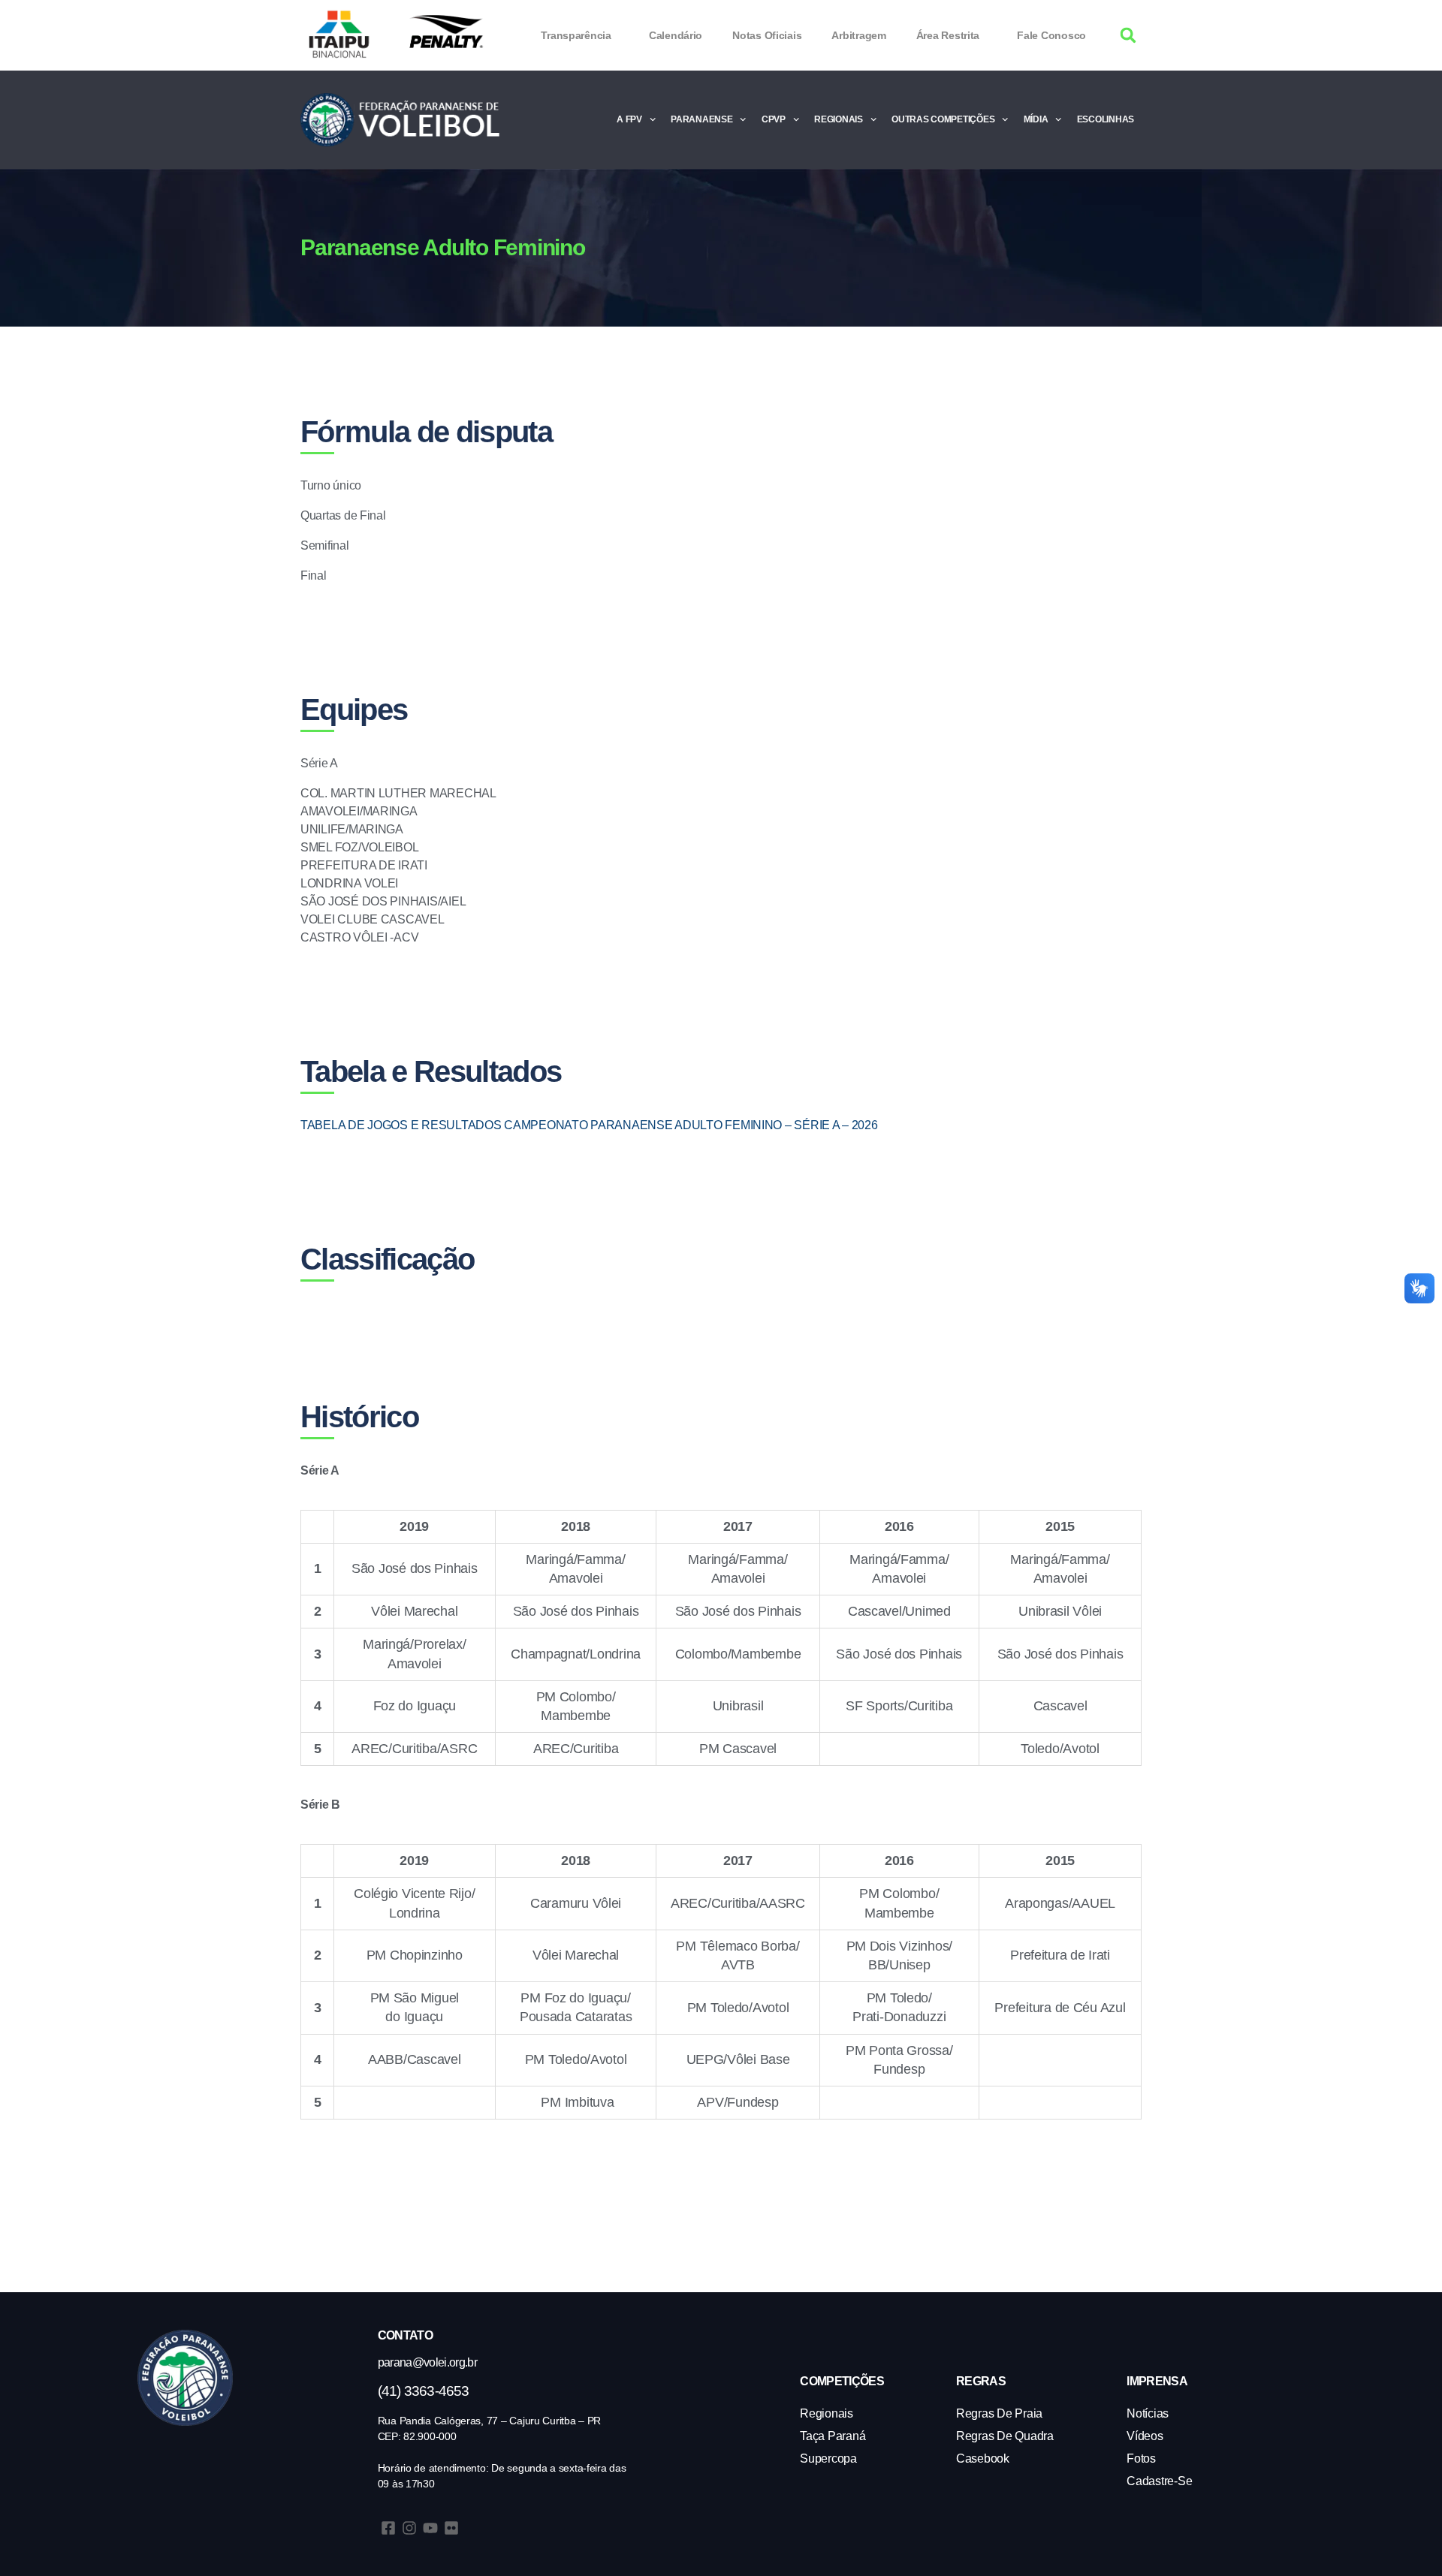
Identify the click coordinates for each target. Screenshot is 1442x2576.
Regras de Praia (999, 2413)
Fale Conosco (1051, 35)
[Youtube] (430, 2528)
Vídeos (1145, 2436)
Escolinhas (1106, 119)
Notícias (1148, 2413)
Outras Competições (943, 119)
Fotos (1141, 2458)
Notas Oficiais (767, 35)
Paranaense (701, 119)
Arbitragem (858, 35)
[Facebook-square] (388, 2528)
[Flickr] (451, 2528)
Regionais (839, 119)
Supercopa (828, 2458)
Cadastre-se (1159, 2481)
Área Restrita (948, 35)
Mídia (1036, 119)
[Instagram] (409, 2528)
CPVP (774, 119)
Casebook (983, 2458)
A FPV (629, 119)
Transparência (576, 35)
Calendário (676, 35)
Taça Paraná (833, 2436)
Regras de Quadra (1005, 2436)
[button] (1128, 36)
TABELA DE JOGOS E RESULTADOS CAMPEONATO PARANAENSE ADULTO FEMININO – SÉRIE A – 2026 (589, 1125)
